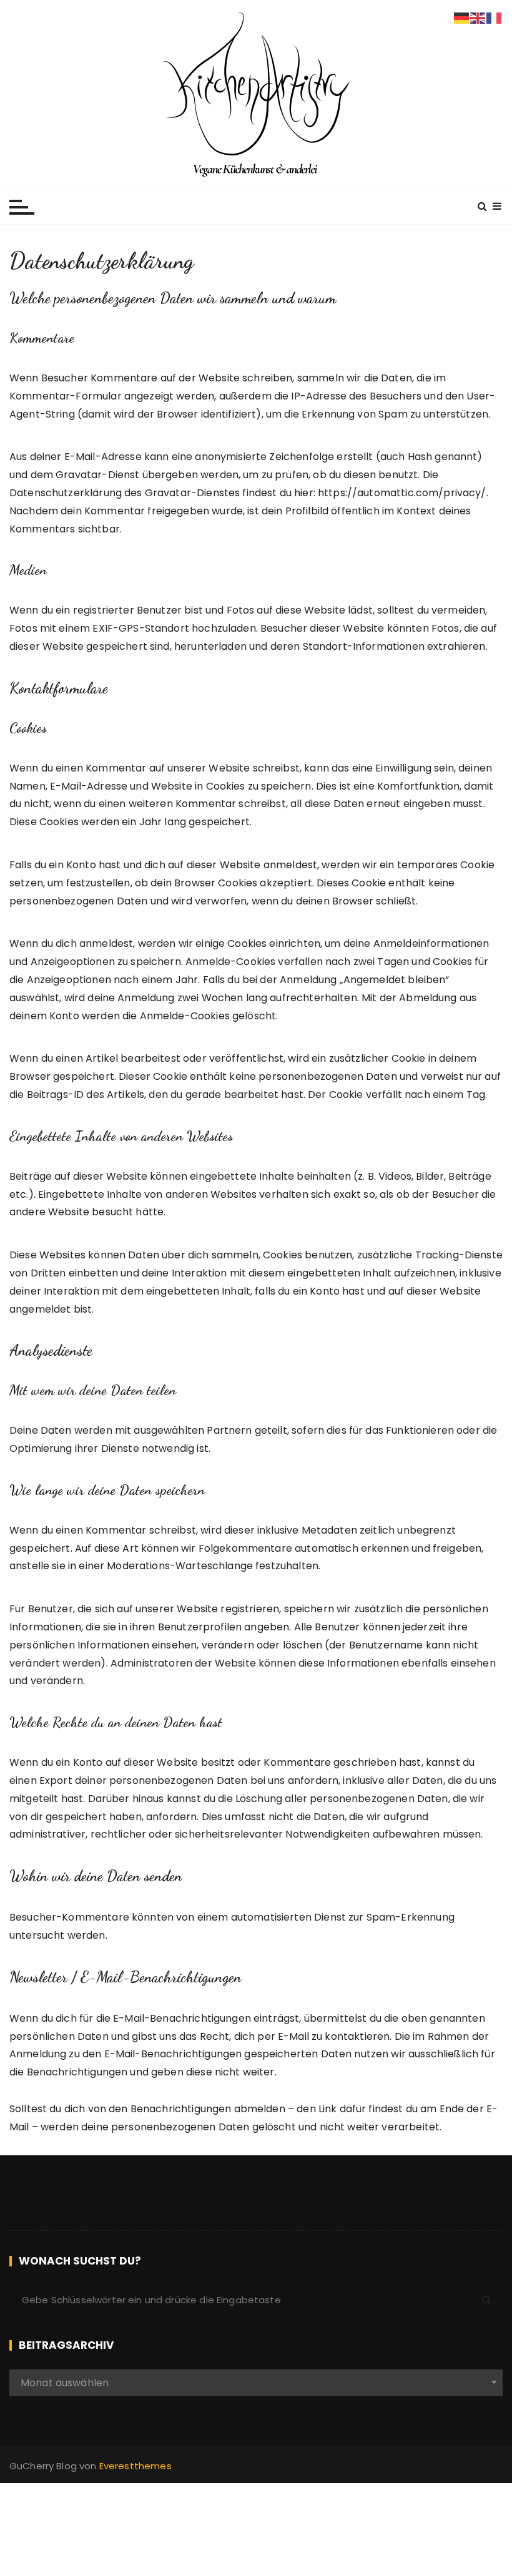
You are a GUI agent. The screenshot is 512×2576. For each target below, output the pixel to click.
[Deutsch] (462, 17)
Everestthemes (135, 2466)
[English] (478, 17)
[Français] (495, 17)
